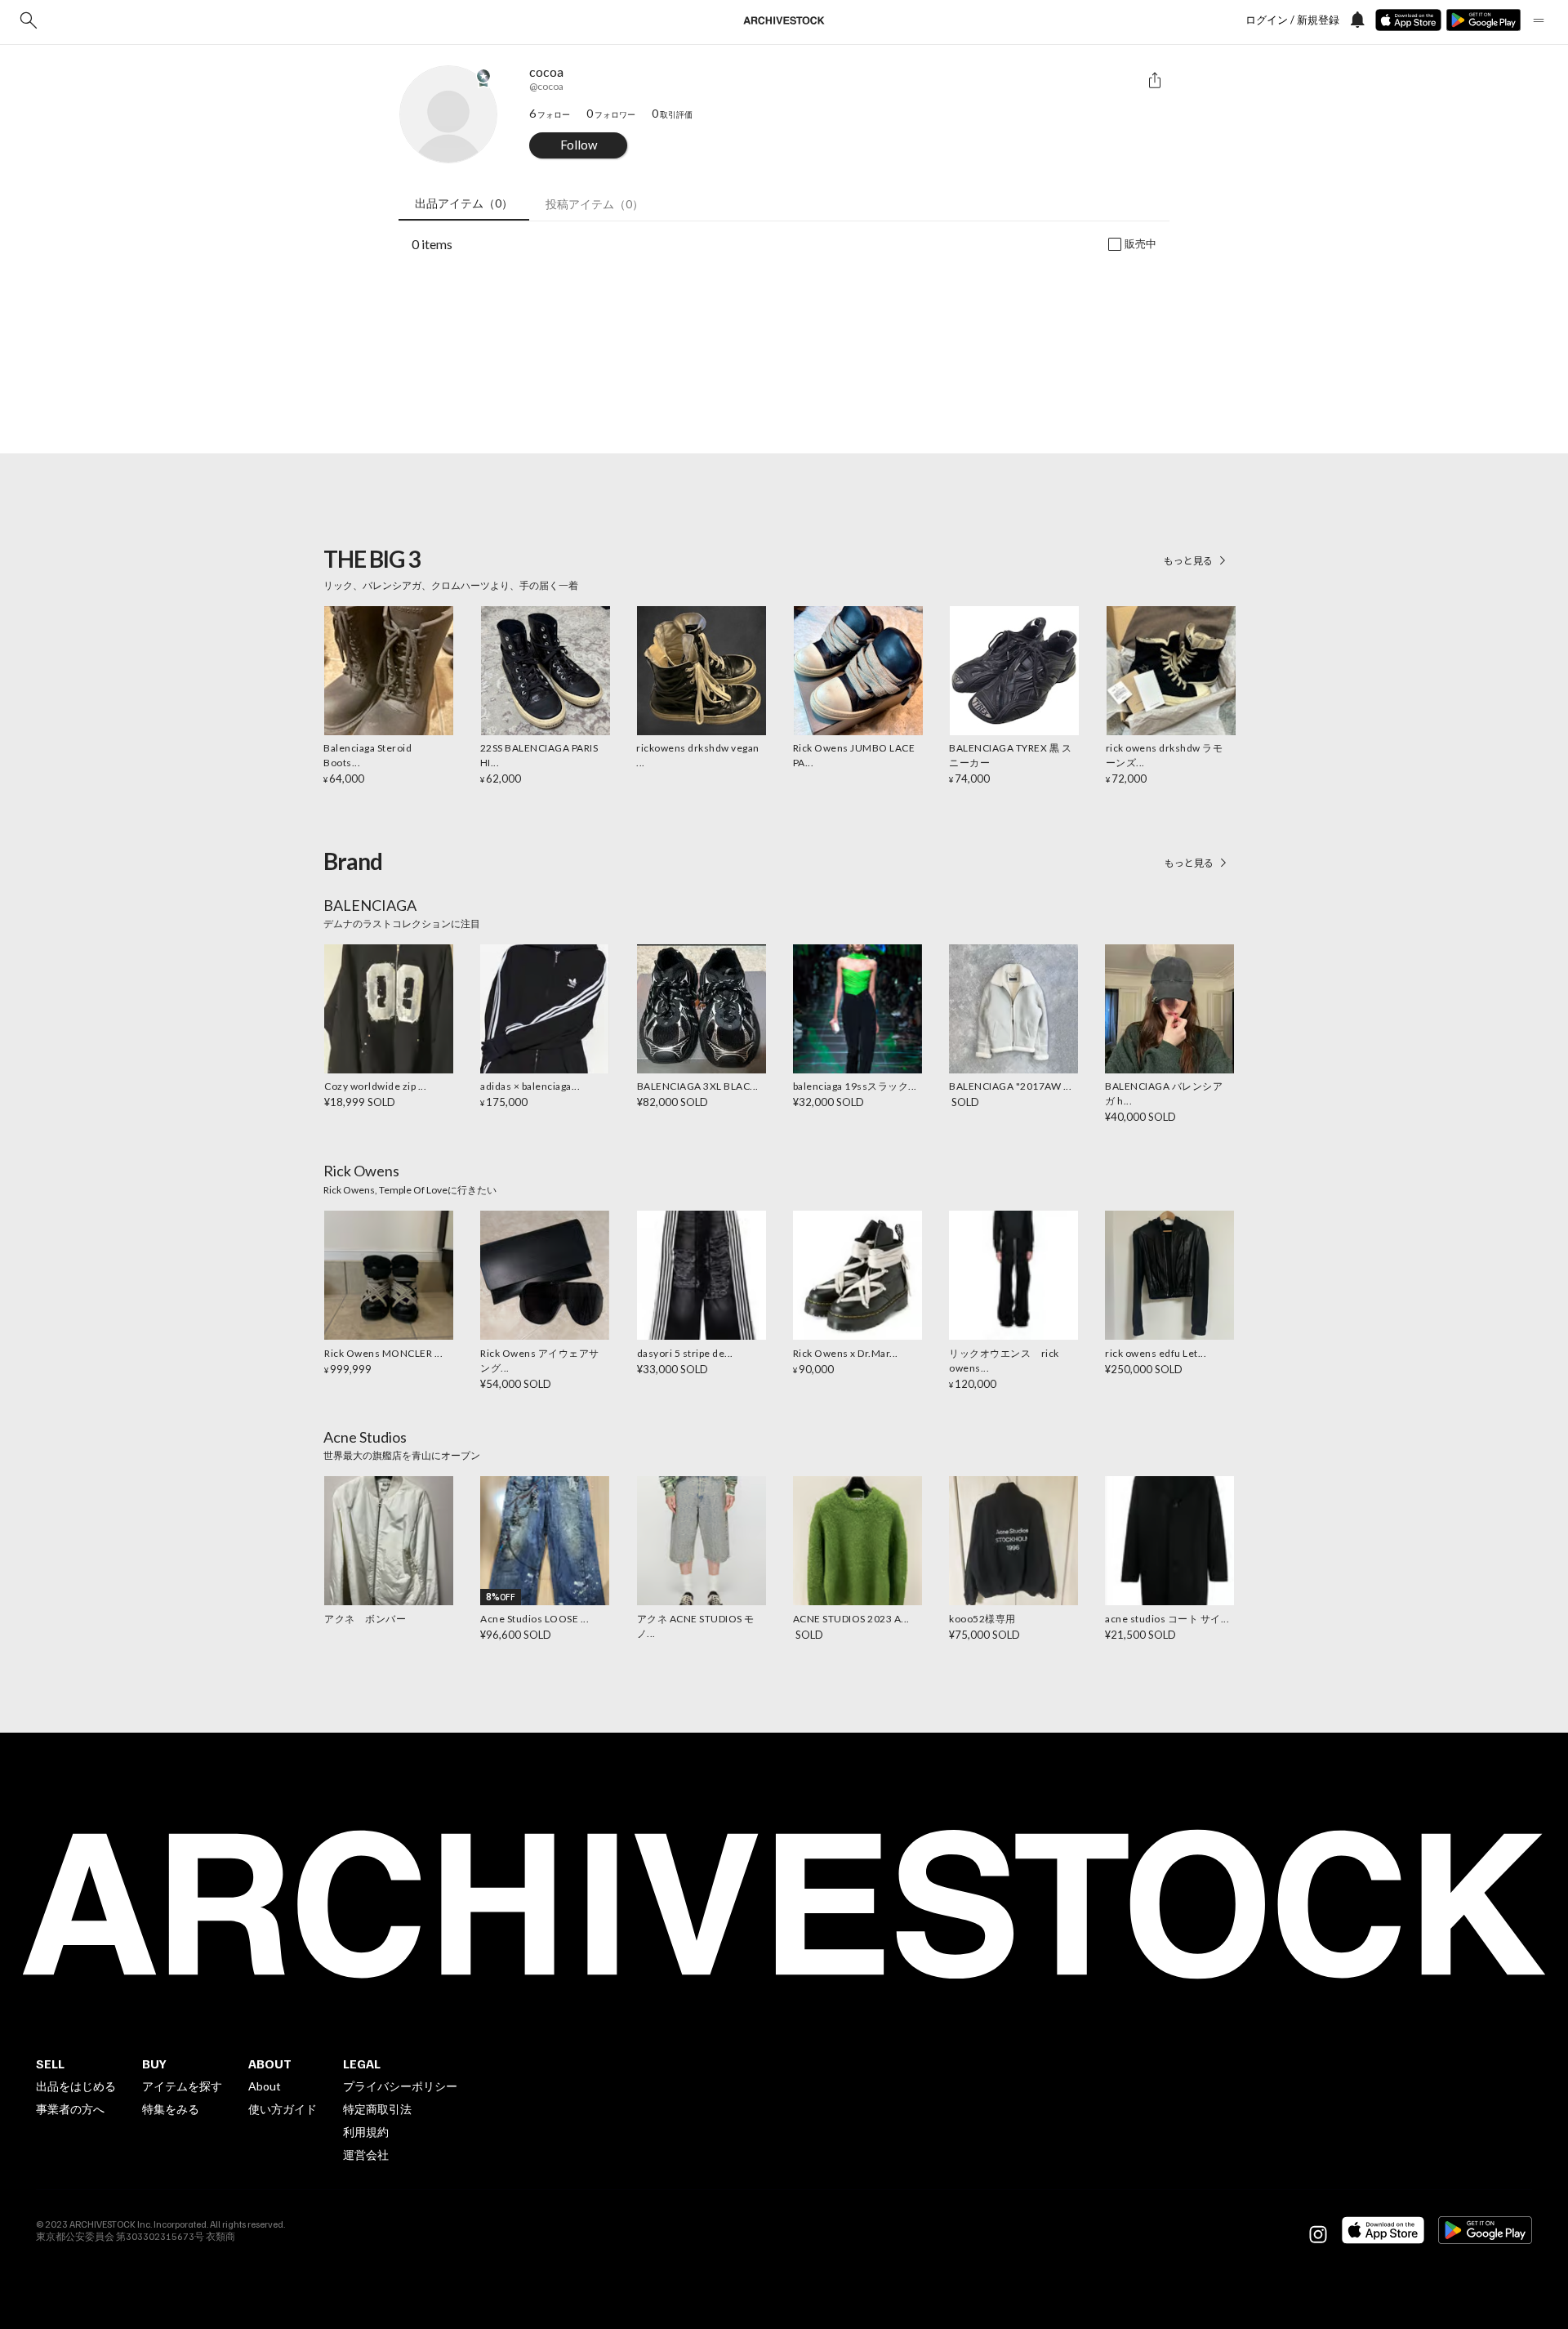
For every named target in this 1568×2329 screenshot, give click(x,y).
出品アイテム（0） (464, 203)
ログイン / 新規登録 (1292, 20)
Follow (579, 145)
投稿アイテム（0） (595, 204)
